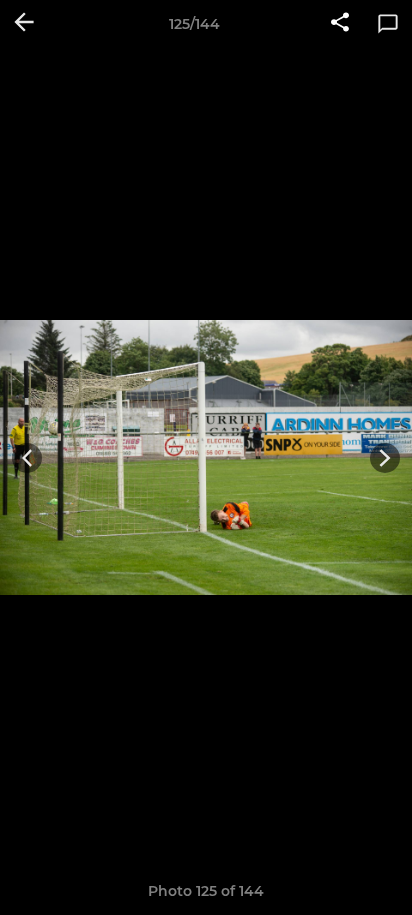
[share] (340, 24)
